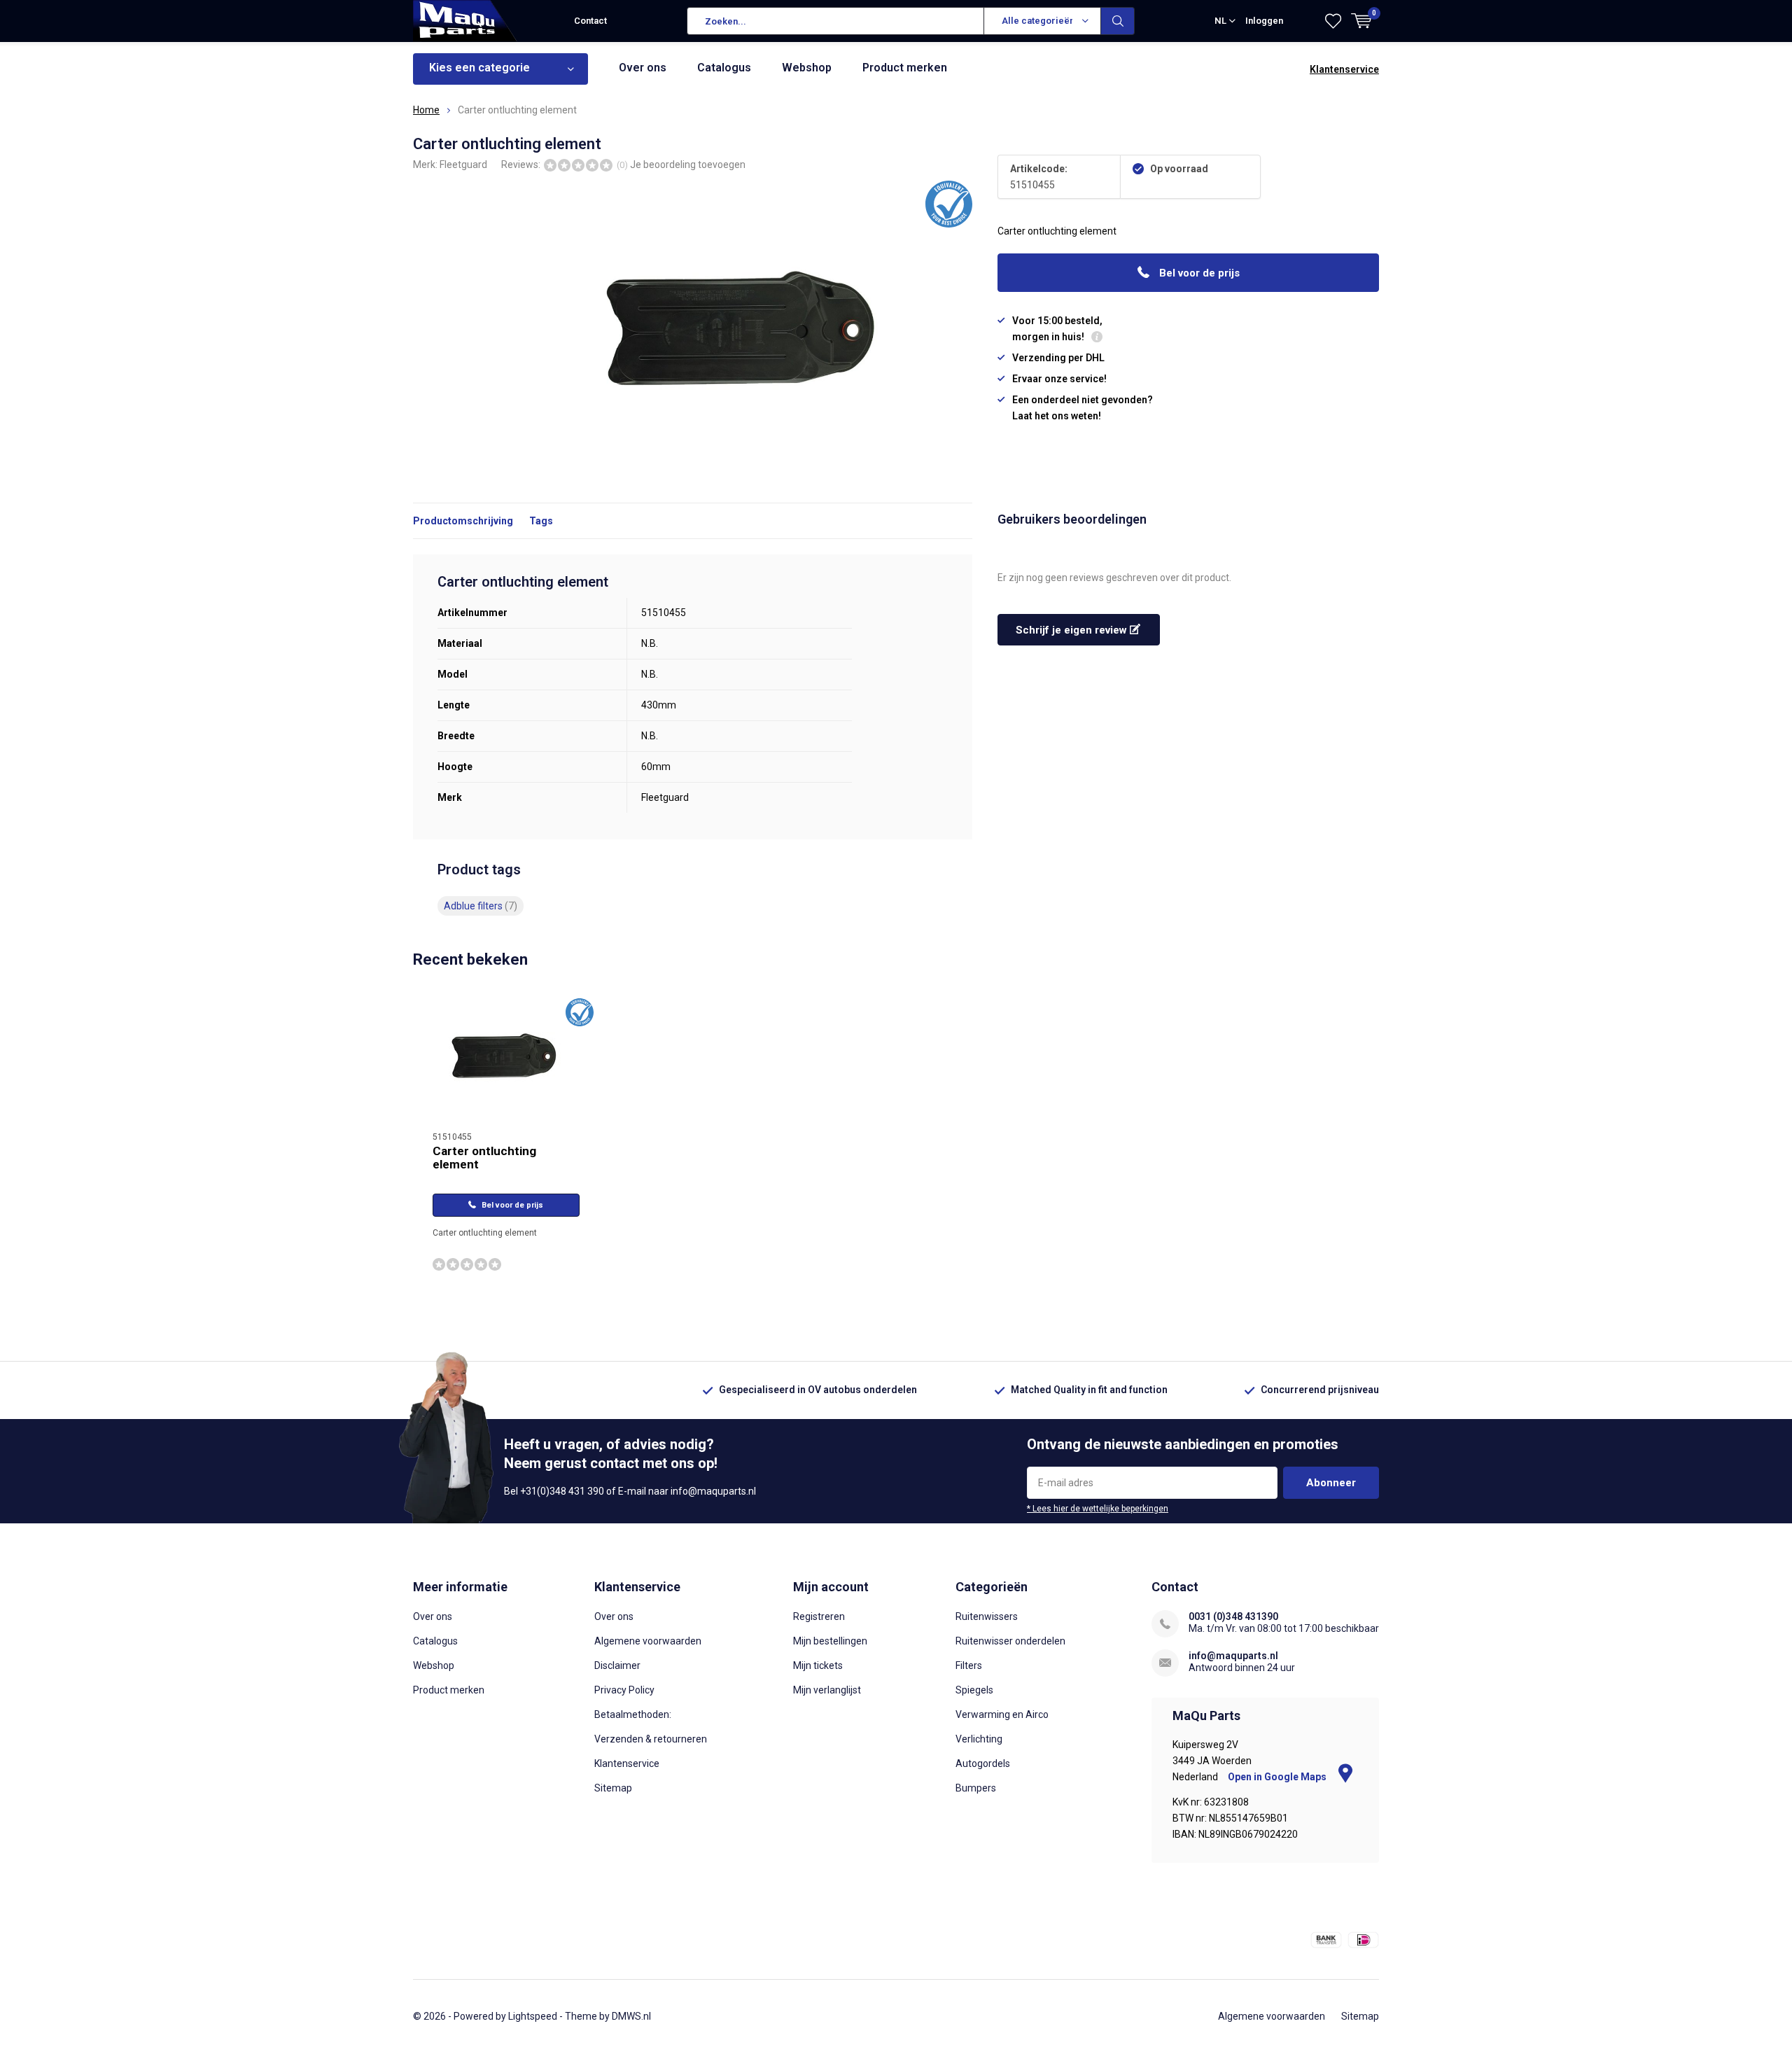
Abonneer (1331, 1483)
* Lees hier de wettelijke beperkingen (1098, 1509)
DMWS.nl (631, 2016)
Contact (590, 21)
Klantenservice (1344, 69)
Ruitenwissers (987, 1616)
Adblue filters (481, 906)
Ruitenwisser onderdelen (1010, 1641)
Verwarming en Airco (1002, 1714)
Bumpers (976, 1788)
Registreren (819, 1616)
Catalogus (724, 68)
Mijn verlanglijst (827, 1690)
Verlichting (979, 1739)
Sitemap (613, 1788)
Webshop (807, 68)
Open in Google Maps (1278, 1777)
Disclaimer (617, 1665)
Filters (969, 1665)
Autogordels (983, 1763)
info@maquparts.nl (1233, 1656)
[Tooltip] (1097, 338)
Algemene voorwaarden (648, 1641)
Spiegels (974, 1690)
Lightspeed (533, 2016)
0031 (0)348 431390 (1233, 1616)
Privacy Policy (624, 1690)
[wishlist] (1333, 21)
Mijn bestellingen (830, 1641)
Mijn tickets (818, 1665)
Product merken (905, 68)
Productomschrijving (463, 521)
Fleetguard (463, 165)
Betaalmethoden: (633, 1714)
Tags (541, 521)
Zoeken (1118, 21)
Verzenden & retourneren (651, 1739)
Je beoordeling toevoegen (688, 165)
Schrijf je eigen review (1073, 630)
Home (426, 110)
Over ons (643, 68)
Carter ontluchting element (484, 1158)
